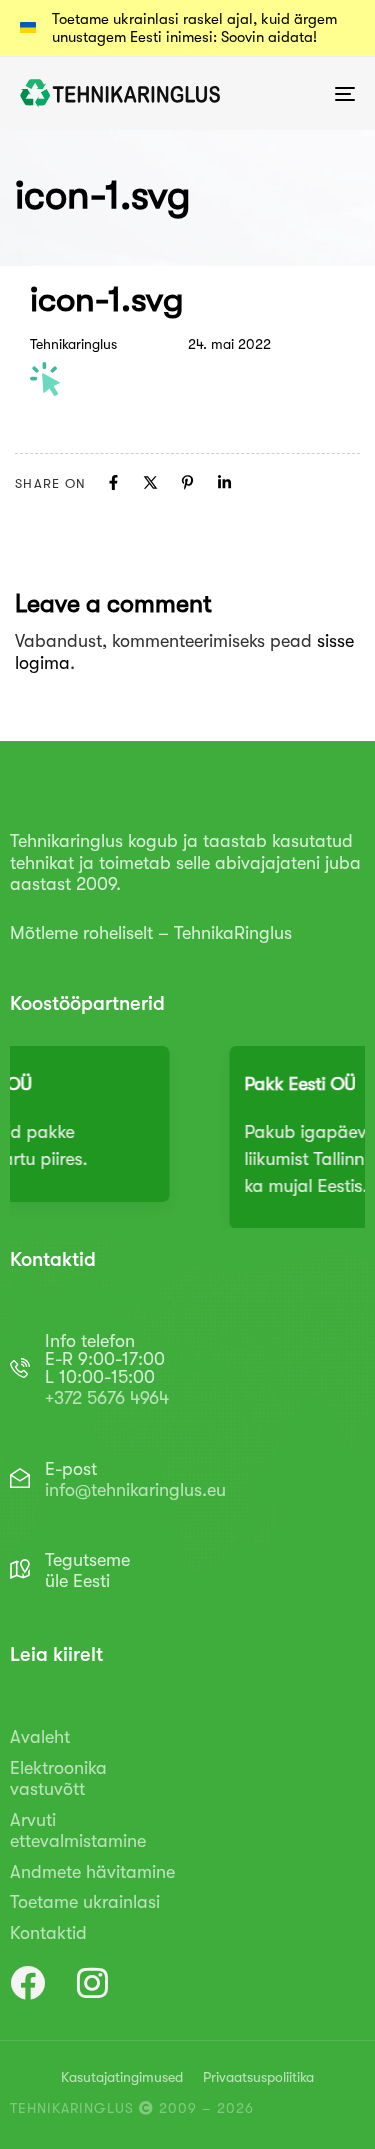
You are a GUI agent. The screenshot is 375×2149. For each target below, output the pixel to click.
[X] (150, 482)
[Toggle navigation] (299, 93)
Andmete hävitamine (92, 1872)
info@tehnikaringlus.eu (135, 1490)
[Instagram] (92, 1982)
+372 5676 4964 (107, 1398)
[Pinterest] (187, 482)
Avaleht (40, 1737)
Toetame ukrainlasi (85, 1902)
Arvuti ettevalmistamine (78, 1831)
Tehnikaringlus (73, 344)
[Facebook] (113, 482)
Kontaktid (48, 1933)
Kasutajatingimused (122, 2077)
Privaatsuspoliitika (258, 2077)
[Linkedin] (224, 482)
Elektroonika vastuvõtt (58, 1779)
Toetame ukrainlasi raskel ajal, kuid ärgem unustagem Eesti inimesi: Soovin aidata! (194, 28)
